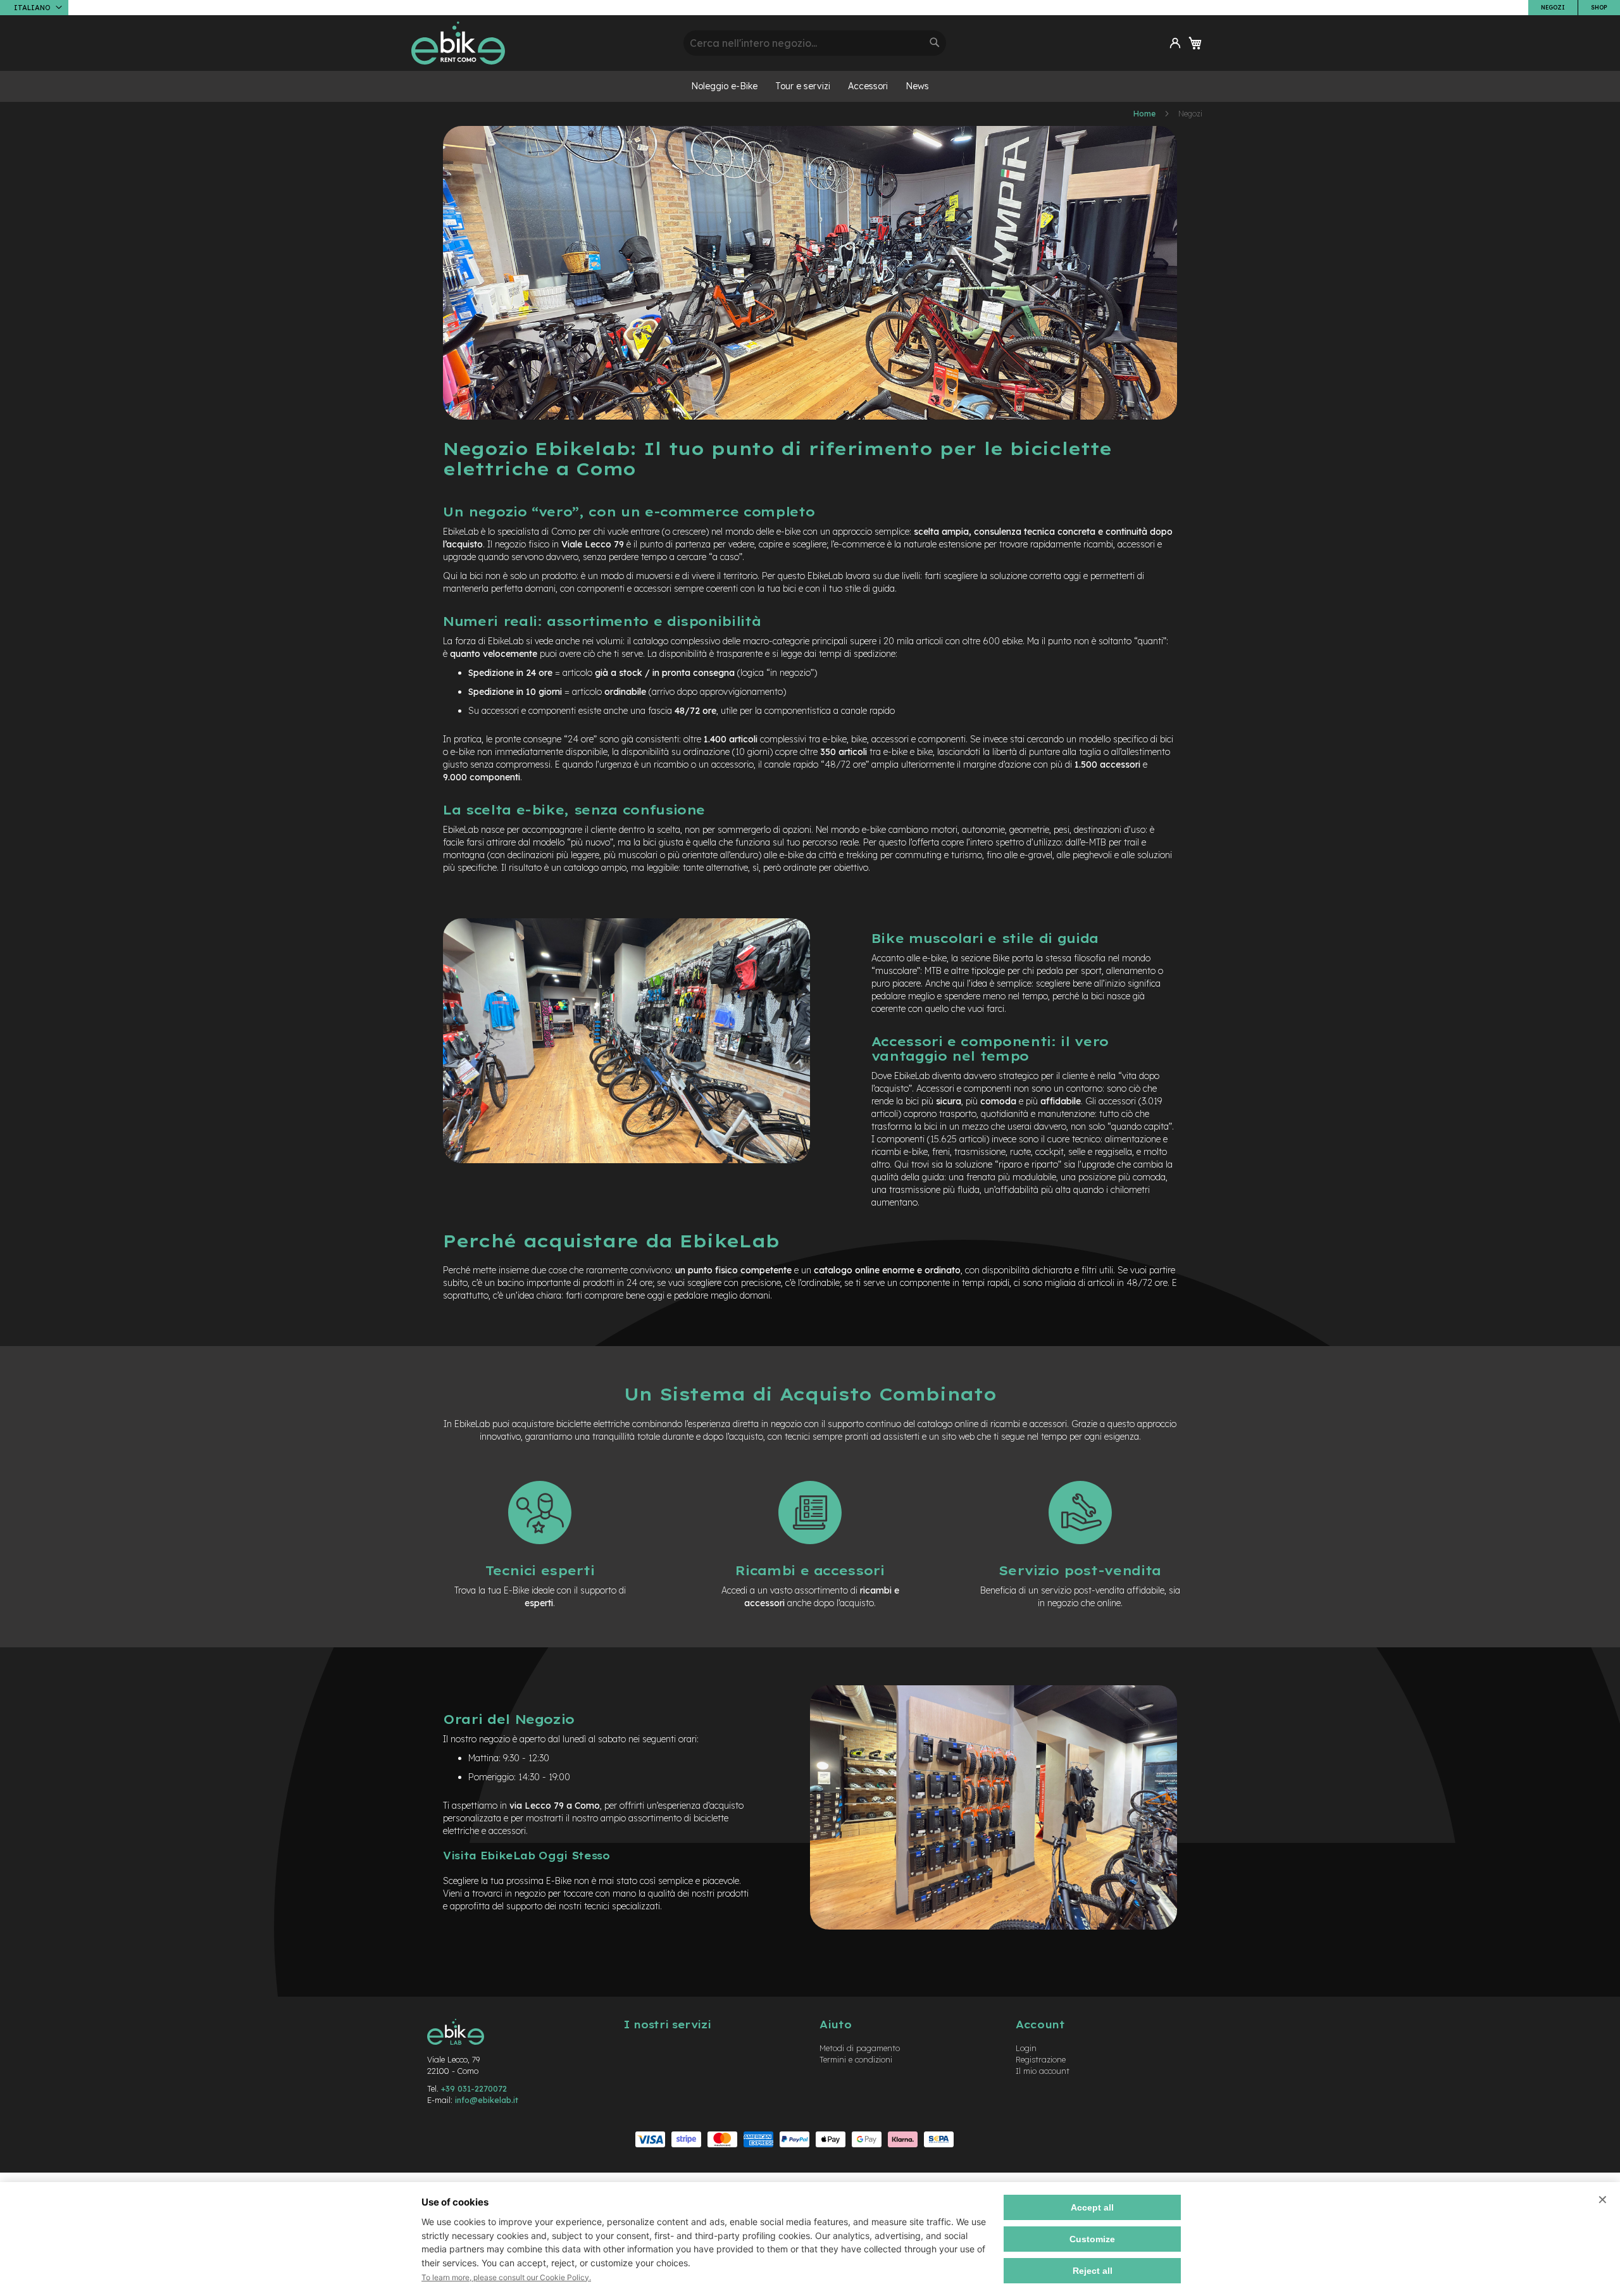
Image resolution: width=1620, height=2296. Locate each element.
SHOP (1599, 7)
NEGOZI (1553, 7)
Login (1026, 2048)
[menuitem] (724, 86)
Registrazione (1041, 2059)
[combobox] (815, 43)
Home (1145, 114)
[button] (34, 8)
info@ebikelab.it (487, 2100)
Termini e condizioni (856, 2059)
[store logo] (543, 43)
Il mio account (1043, 2071)
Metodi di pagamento (860, 2048)
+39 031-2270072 (474, 2088)
